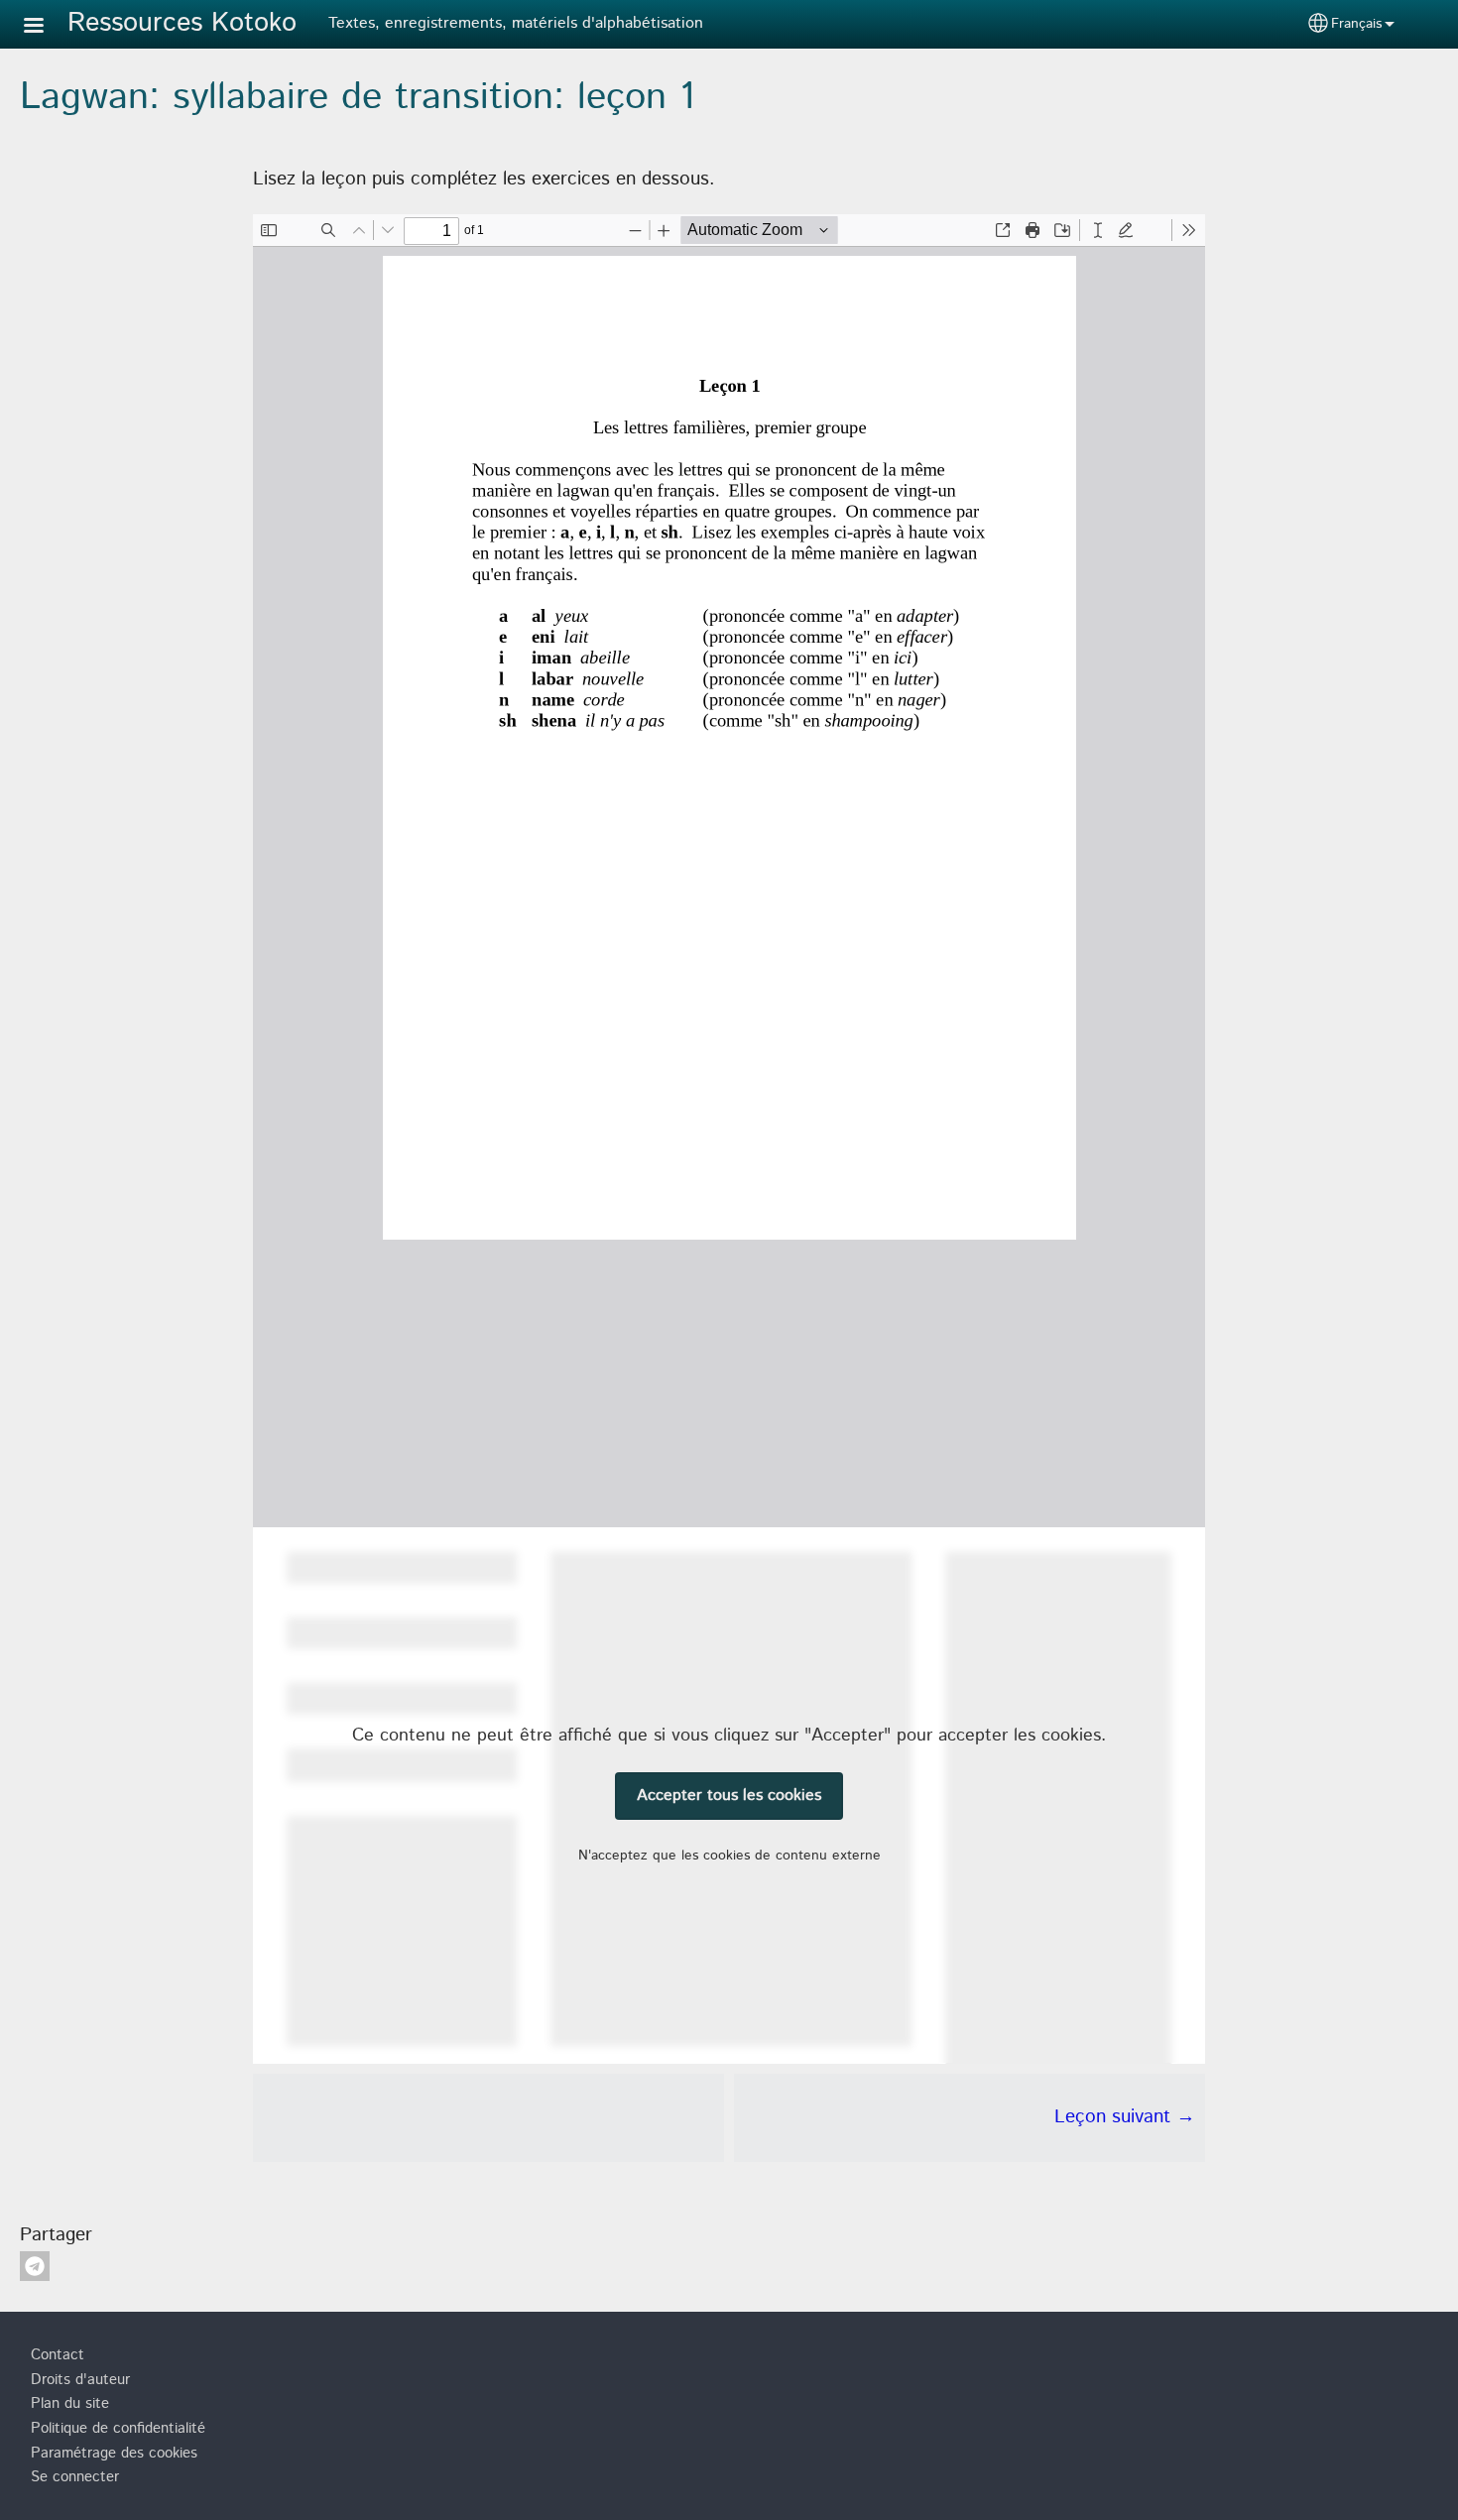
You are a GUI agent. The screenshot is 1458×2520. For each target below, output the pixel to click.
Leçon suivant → (1125, 2117)
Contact (58, 2355)
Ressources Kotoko (182, 23)
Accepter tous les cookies (729, 1796)
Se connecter (75, 2477)
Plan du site (70, 2404)
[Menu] (46, 27)
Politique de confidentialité (118, 2429)
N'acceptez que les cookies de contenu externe (729, 1856)
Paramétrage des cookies (114, 2454)
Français (1356, 24)
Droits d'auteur (80, 2380)
